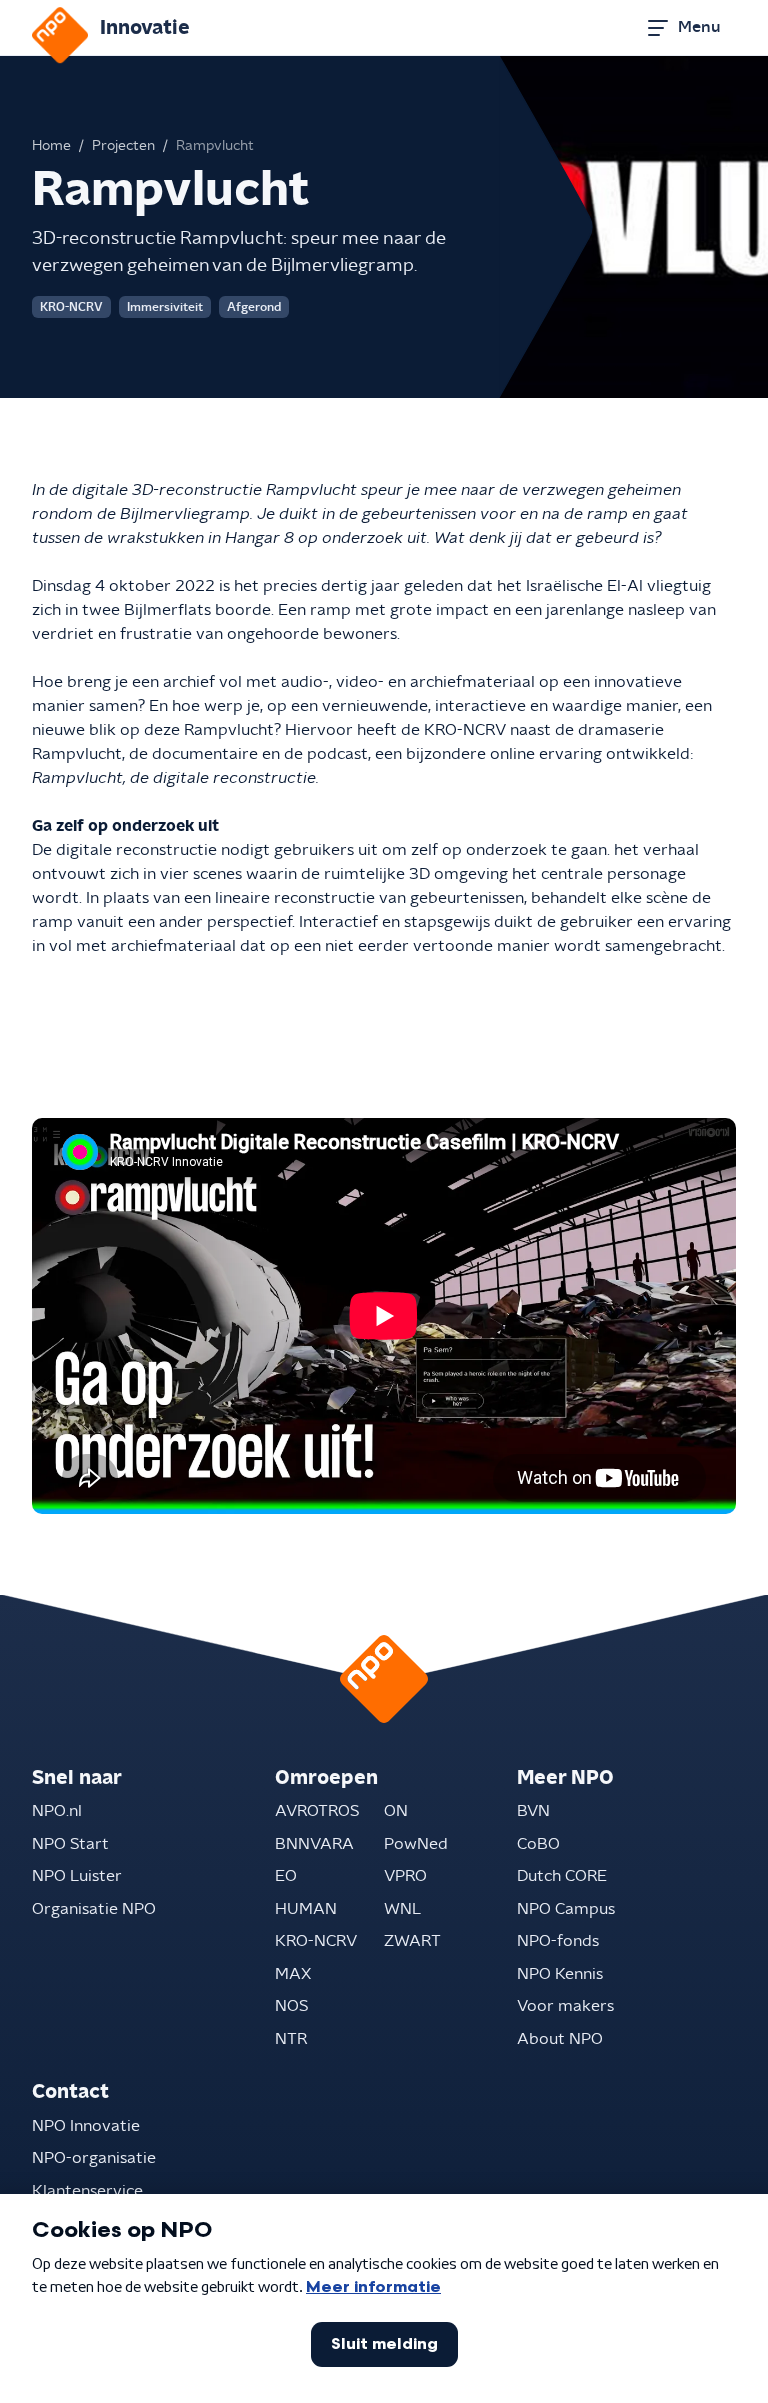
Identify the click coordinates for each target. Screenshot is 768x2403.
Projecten (123, 146)
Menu (699, 27)
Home (51, 146)
